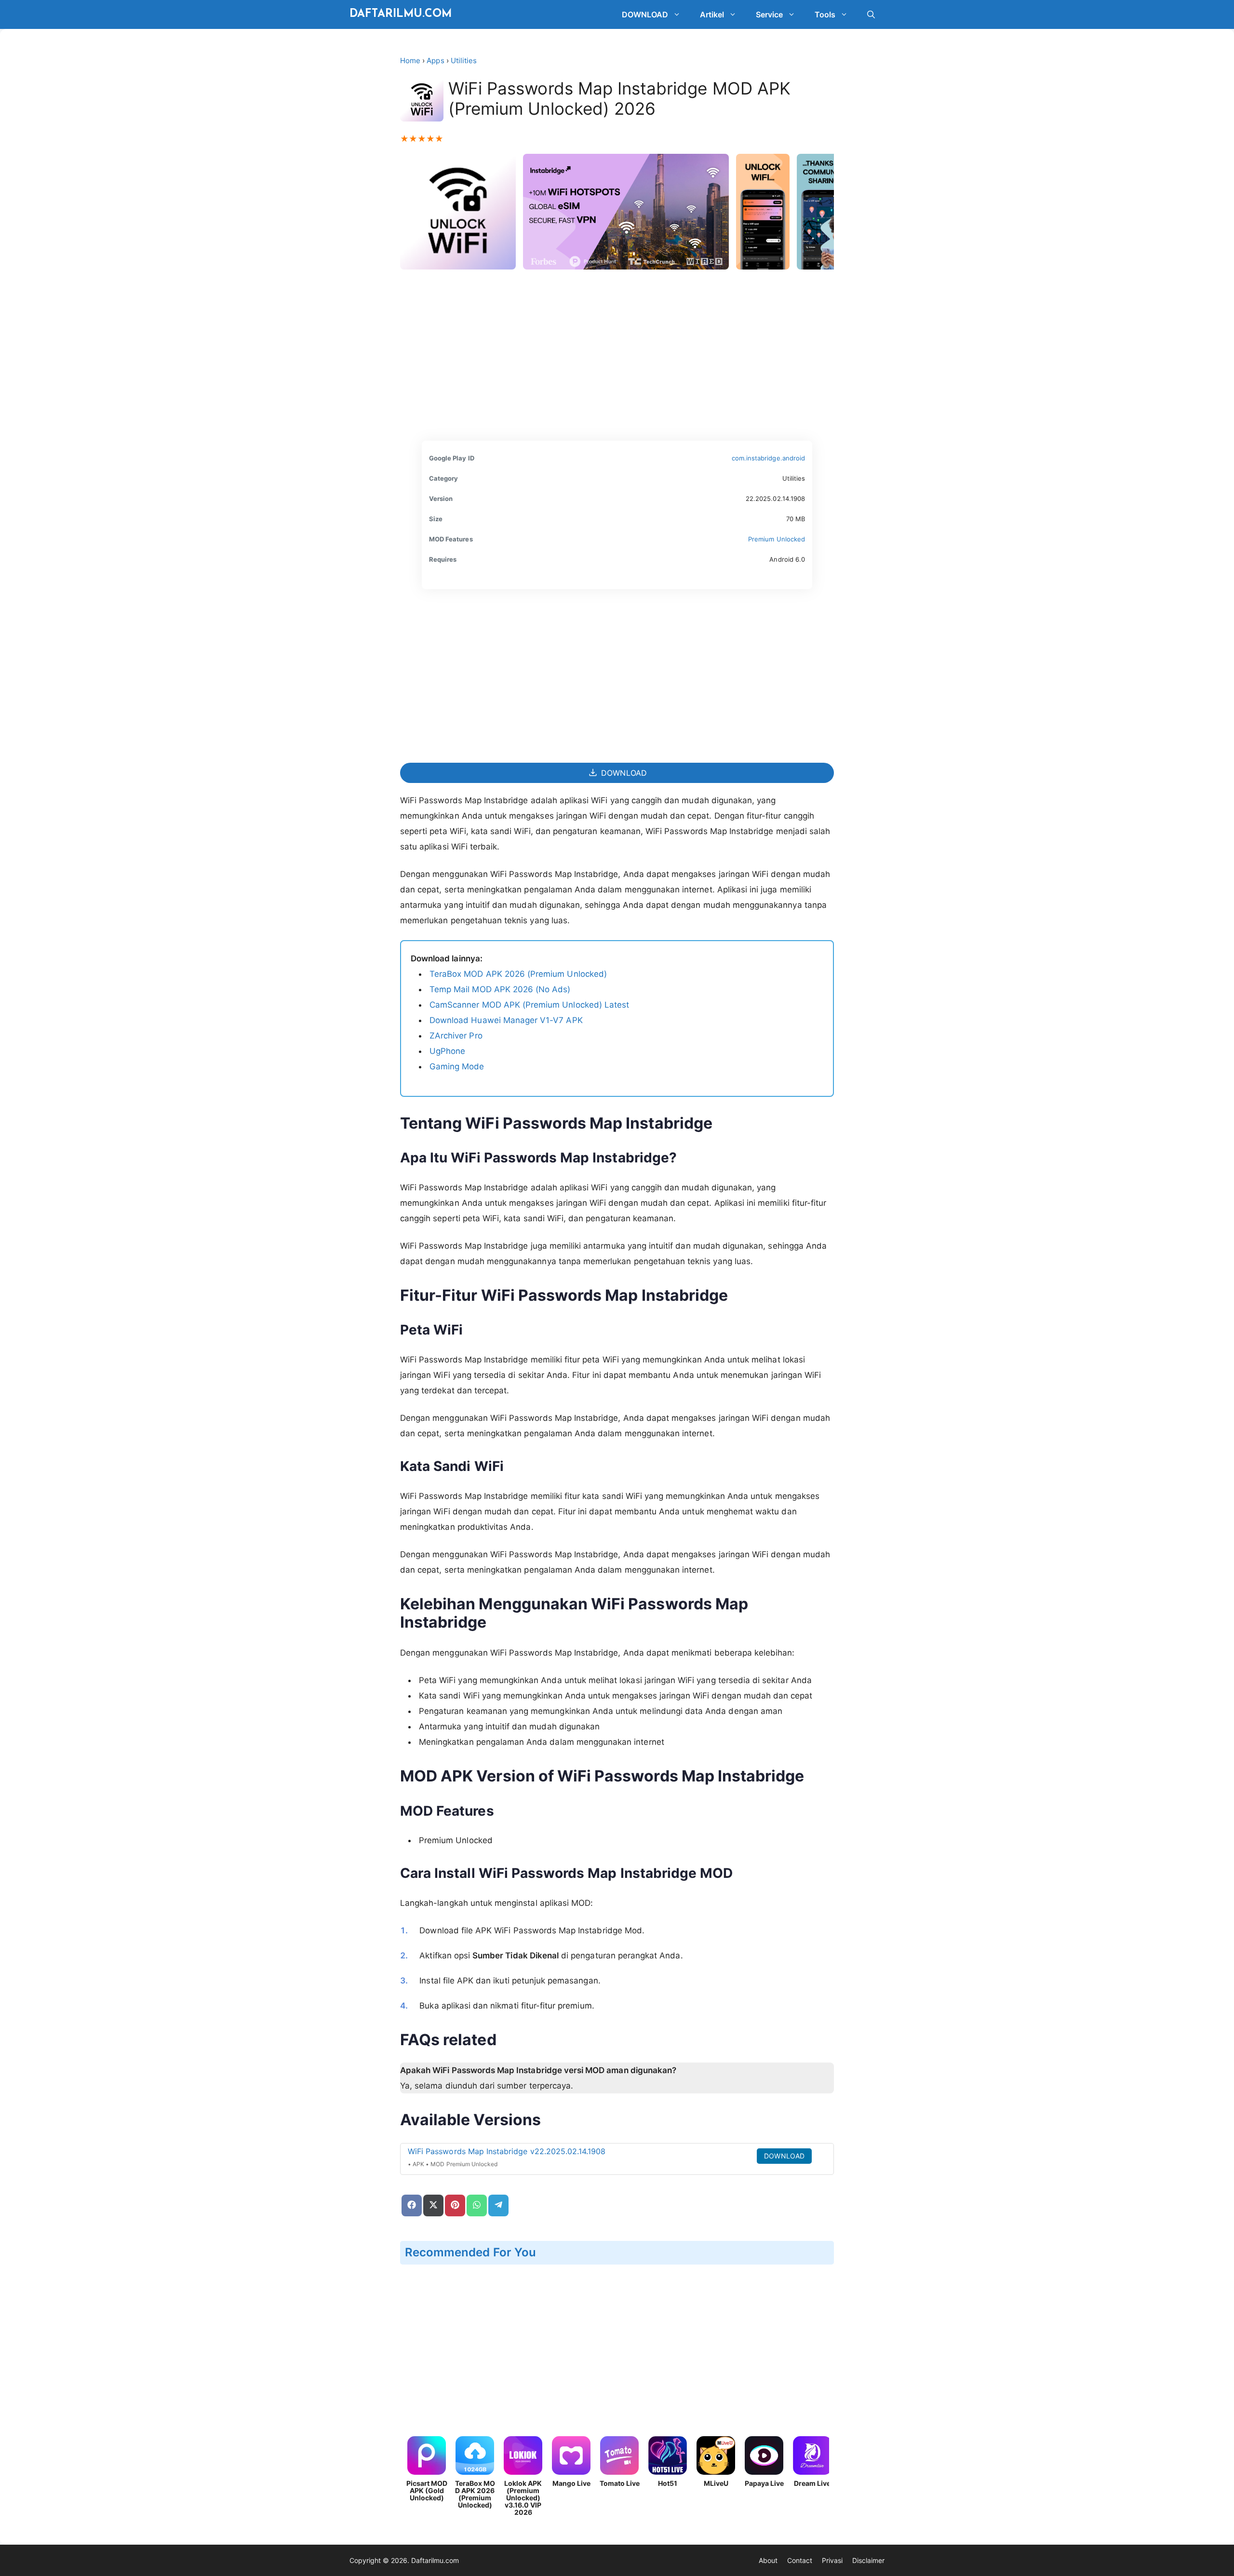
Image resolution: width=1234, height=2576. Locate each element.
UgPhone (447, 1051)
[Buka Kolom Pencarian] (871, 14)
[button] (679, 14)
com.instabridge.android (768, 458)
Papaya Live (764, 2483)
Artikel (712, 14)
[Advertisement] (617, 359)
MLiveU (716, 2483)
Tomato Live (620, 2483)
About (768, 2560)
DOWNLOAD (645, 14)
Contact (800, 2560)
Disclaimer (868, 2560)
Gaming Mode (457, 1066)
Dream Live (812, 2483)
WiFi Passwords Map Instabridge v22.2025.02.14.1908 (507, 2151)
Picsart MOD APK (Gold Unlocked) (427, 2490)
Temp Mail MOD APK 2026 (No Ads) (500, 989)
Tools (825, 14)
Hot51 (668, 2483)
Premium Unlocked (777, 539)
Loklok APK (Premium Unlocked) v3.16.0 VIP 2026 (523, 2498)
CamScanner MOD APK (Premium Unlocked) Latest (529, 1005)
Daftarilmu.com (435, 2560)
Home (410, 61)
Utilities (464, 61)
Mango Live (571, 2483)
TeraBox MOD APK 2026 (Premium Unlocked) (518, 974)
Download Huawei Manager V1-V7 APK (506, 1020)
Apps (435, 61)
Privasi (832, 2560)
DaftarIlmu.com (401, 14)
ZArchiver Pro (456, 1036)
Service (769, 14)
